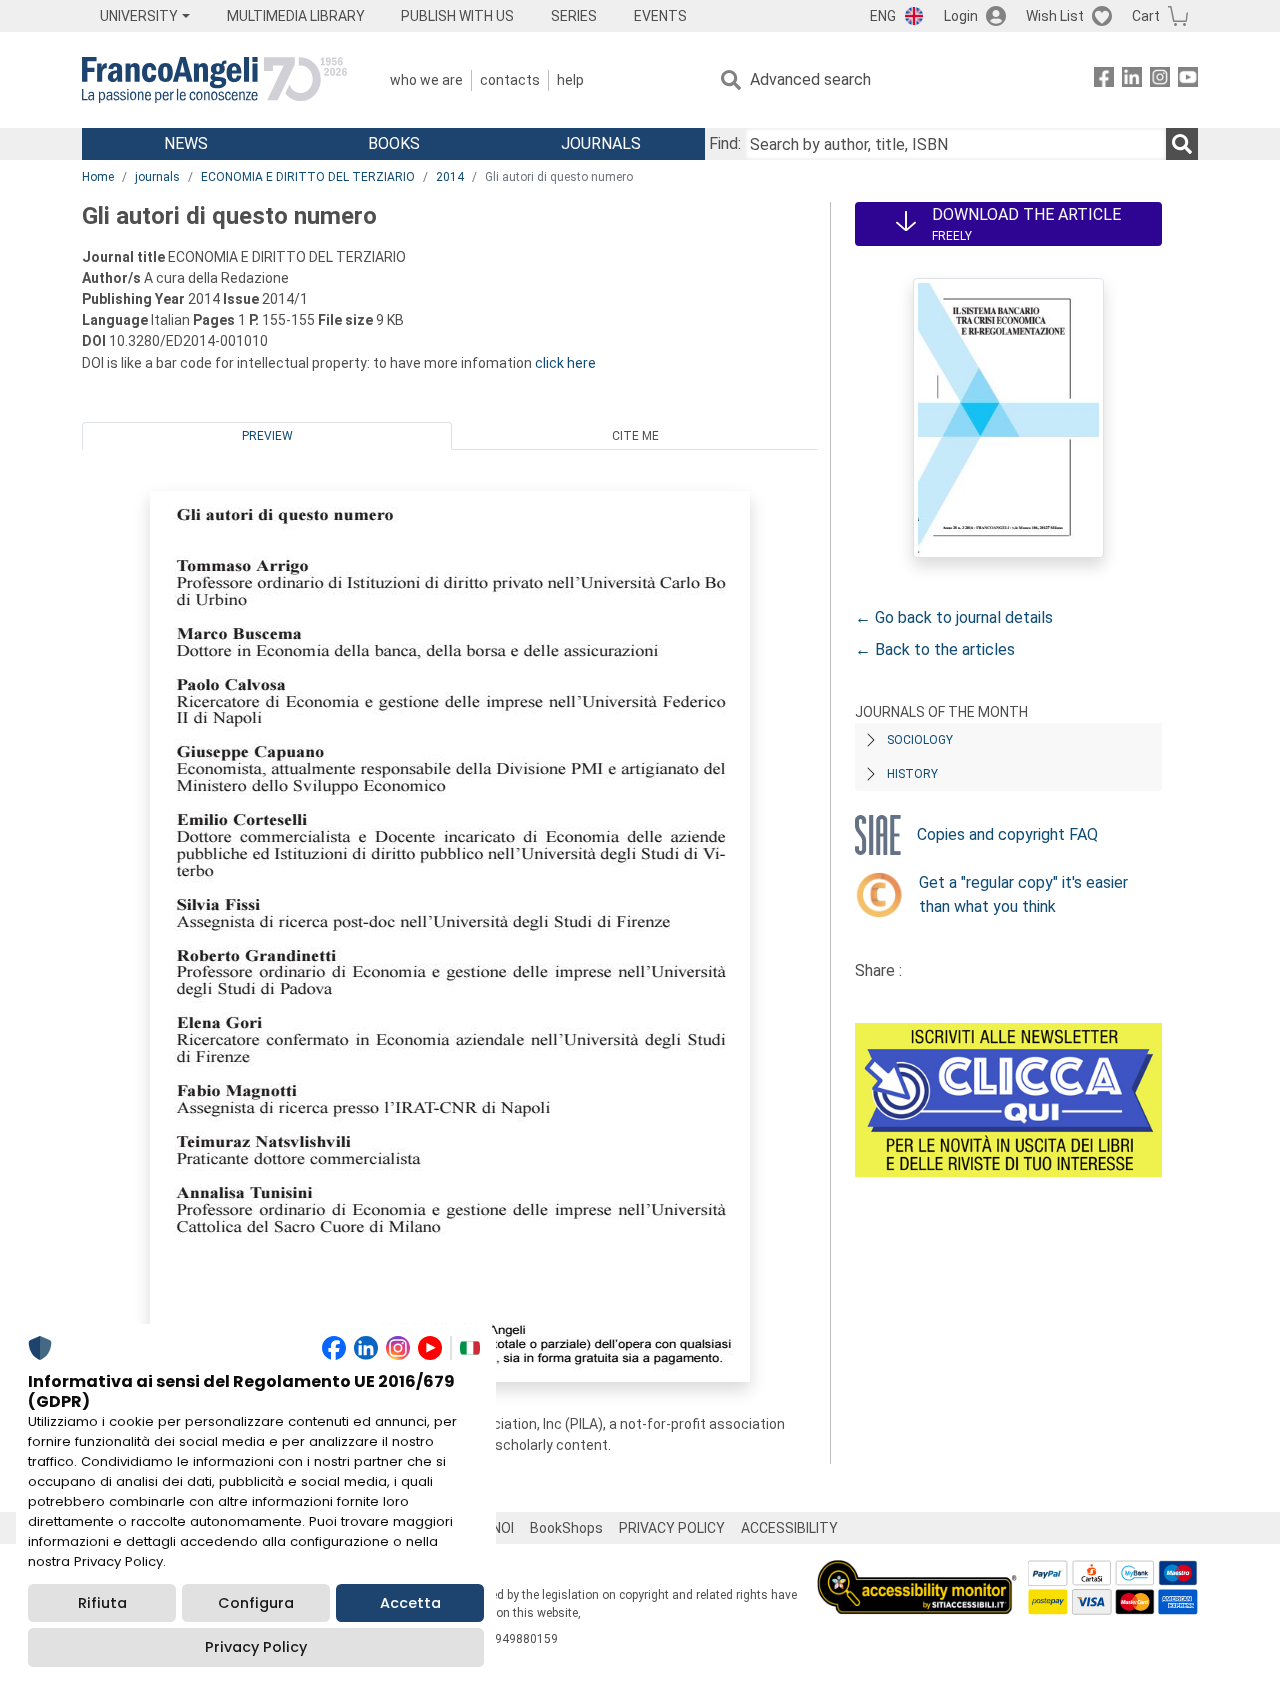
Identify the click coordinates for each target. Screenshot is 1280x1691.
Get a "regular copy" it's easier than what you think (1023, 894)
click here (565, 363)
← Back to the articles (935, 649)
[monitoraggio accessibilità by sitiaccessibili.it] (917, 1571)
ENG (883, 16)
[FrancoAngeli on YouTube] (1188, 80)
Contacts (510, 80)
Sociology (920, 740)
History (912, 774)
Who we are (426, 80)
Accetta (410, 1603)
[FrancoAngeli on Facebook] (1104, 80)
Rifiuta (102, 1603)
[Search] (1182, 144)
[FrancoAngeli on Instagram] (1160, 80)
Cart (1146, 16)
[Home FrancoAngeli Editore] (214, 80)
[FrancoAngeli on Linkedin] (1132, 80)
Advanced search (810, 79)
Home (98, 177)
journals (157, 177)
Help (570, 80)
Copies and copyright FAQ (1007, 834)
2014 (450, 177)
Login (961, 16)
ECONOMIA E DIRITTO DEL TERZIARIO (308, 177)
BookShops (566, 1528)
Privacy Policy (256, 1647)
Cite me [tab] (635, 436)
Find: (725, 143)
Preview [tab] (267, 436)
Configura (256, 1603)
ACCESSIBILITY (789, 1528)
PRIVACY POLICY (672, 1528)
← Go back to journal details (954, 617)
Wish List (1055, 16)
